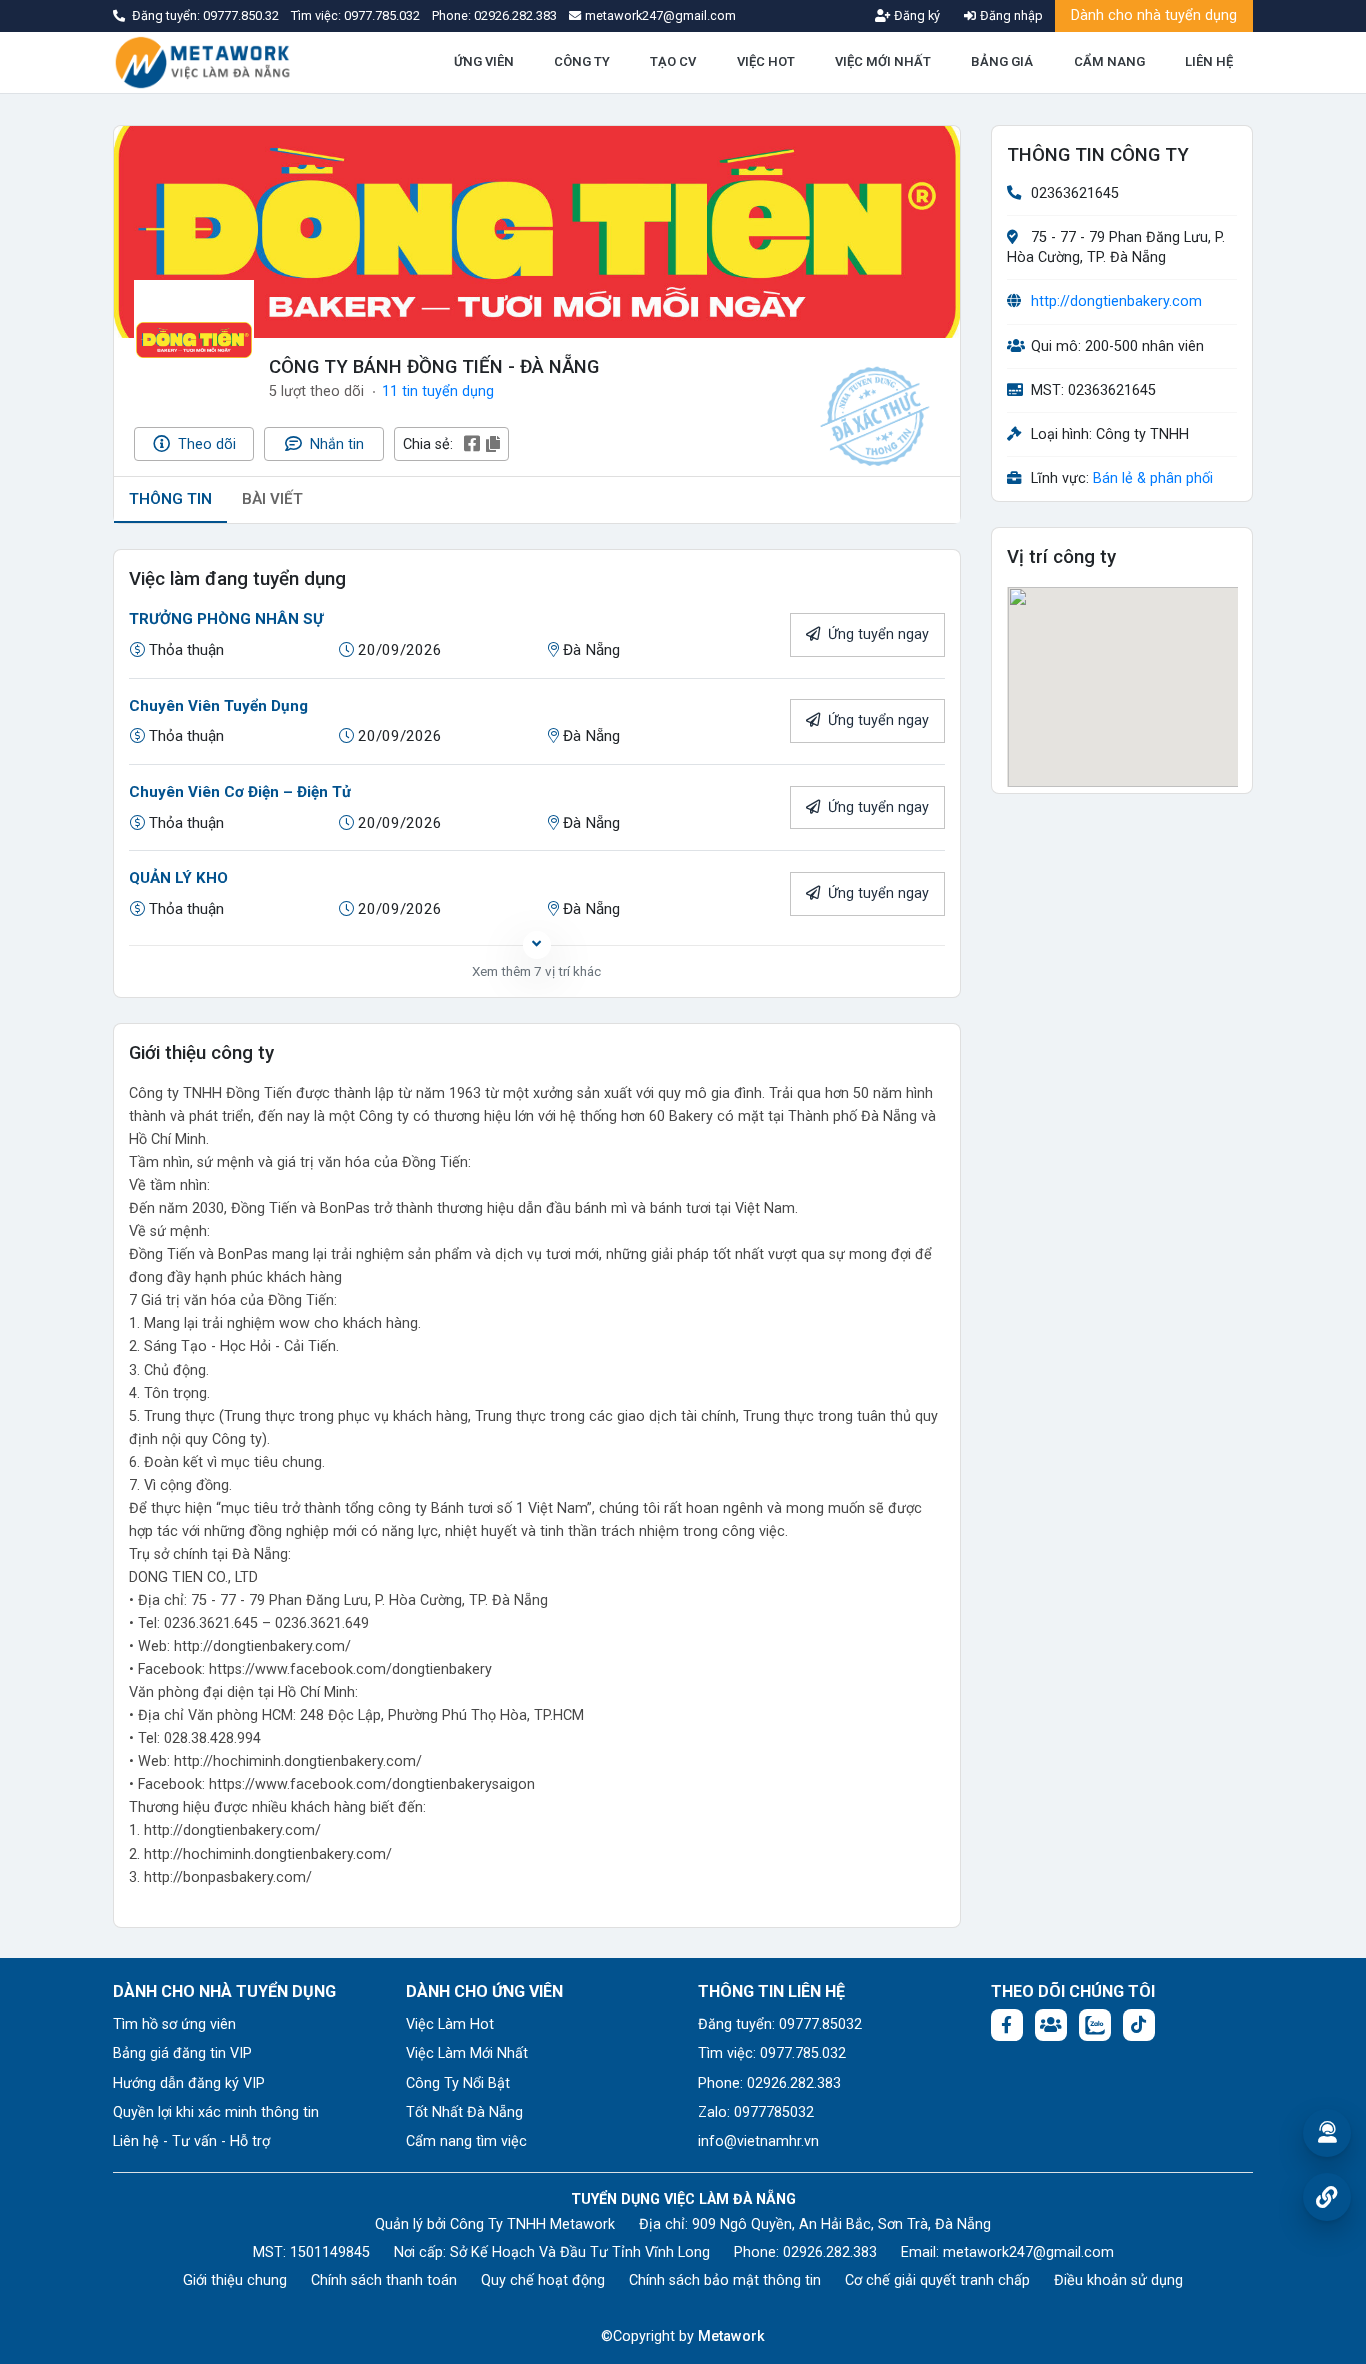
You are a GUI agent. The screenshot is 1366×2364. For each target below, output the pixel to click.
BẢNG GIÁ (1002, 61)
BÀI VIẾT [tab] (272, 499)
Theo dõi (205, 444)
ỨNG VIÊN (484, 61)
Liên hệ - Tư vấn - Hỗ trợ (191, 2141)
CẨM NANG (1109, 61)
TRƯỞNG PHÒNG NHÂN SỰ (226, 619)
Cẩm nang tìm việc (466, 2141)
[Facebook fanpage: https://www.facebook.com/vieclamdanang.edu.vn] (1007, 2025)
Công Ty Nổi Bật (458, 2083)
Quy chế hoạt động (543, 2280)
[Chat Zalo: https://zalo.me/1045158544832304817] (1095, 2025)
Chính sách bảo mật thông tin (725, 2280)
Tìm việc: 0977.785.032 (772, 2053)
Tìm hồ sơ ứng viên (174, 2024)
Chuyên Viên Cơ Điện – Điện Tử (240, 792)
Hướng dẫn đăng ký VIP (189, 2083)
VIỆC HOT (766, 61)
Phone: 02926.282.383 (769, 2083)
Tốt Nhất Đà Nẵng (464, 2112)
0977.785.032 (383, 15)
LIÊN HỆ (1209, 61)
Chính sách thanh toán (384, 2280)
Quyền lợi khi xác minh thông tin (216, 2112)
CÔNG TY (582, 61)
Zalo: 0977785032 (756, 2112)
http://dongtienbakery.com (1116, 302)
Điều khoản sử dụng (1118, 2280)
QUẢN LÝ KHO (178, 878)
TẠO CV (673, 61)
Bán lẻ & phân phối (1153, 479)
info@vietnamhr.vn (758, 2141)
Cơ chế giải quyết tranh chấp (937, 2280)
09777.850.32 (242, 15)
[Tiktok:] (1139, 2025)
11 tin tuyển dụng (438, 391)
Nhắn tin (335, 444)
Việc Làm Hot (450, 2024)
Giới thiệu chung (235, 2280)
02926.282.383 (515, 15)
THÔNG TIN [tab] (170, 499)
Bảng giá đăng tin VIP (182, 2053)
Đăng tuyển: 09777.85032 (780, 2024)
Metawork (731, 2336)
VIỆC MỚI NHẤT (883, 61)
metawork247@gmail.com (1028, 2252)
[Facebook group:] (1051, 2025)
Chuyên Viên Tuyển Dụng (218, 706)
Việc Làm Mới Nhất (467, 2053)
